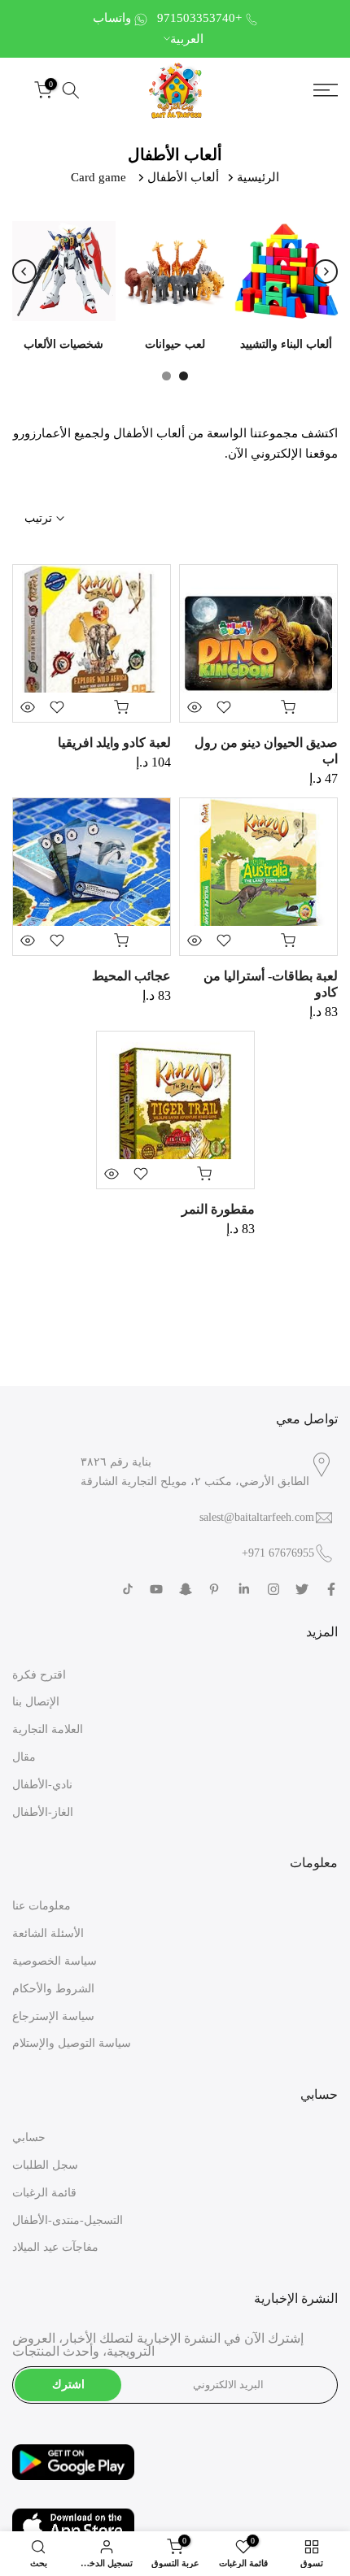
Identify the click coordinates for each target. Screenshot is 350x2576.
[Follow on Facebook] (331, 1589)
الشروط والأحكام (53, 1989)
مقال (24, 1757)
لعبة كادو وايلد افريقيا (114, 743)
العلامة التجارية (48, 1729)
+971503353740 (199, 18)
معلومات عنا (42, 1906)
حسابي (29, 2137)
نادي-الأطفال (42, 1785)
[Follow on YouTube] (156, 1589)
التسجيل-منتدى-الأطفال (68, 2220)
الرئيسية (258, 177)
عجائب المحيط (131, 976)
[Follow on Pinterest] (214, 1589)
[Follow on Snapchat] (186, 1589)
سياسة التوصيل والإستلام (72, 2043)
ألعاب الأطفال (183, 177)
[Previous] (24, 272)
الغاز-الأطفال (43, 1812)
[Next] (326, 272)
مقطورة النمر (218, 1209)
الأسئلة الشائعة (48, 1933)
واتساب (112, 18)
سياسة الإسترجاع (53, 2016)
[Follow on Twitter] (302, 1589)
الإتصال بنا (36, 1702)
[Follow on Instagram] (273, 1589)
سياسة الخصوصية (55, 1961)
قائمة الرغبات (44, 2193)
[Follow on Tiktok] (128, 1589)
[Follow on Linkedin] (244, 1589)
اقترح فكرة (39, 1675)
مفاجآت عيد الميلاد (55, 2247)
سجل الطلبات (45, 2165)
